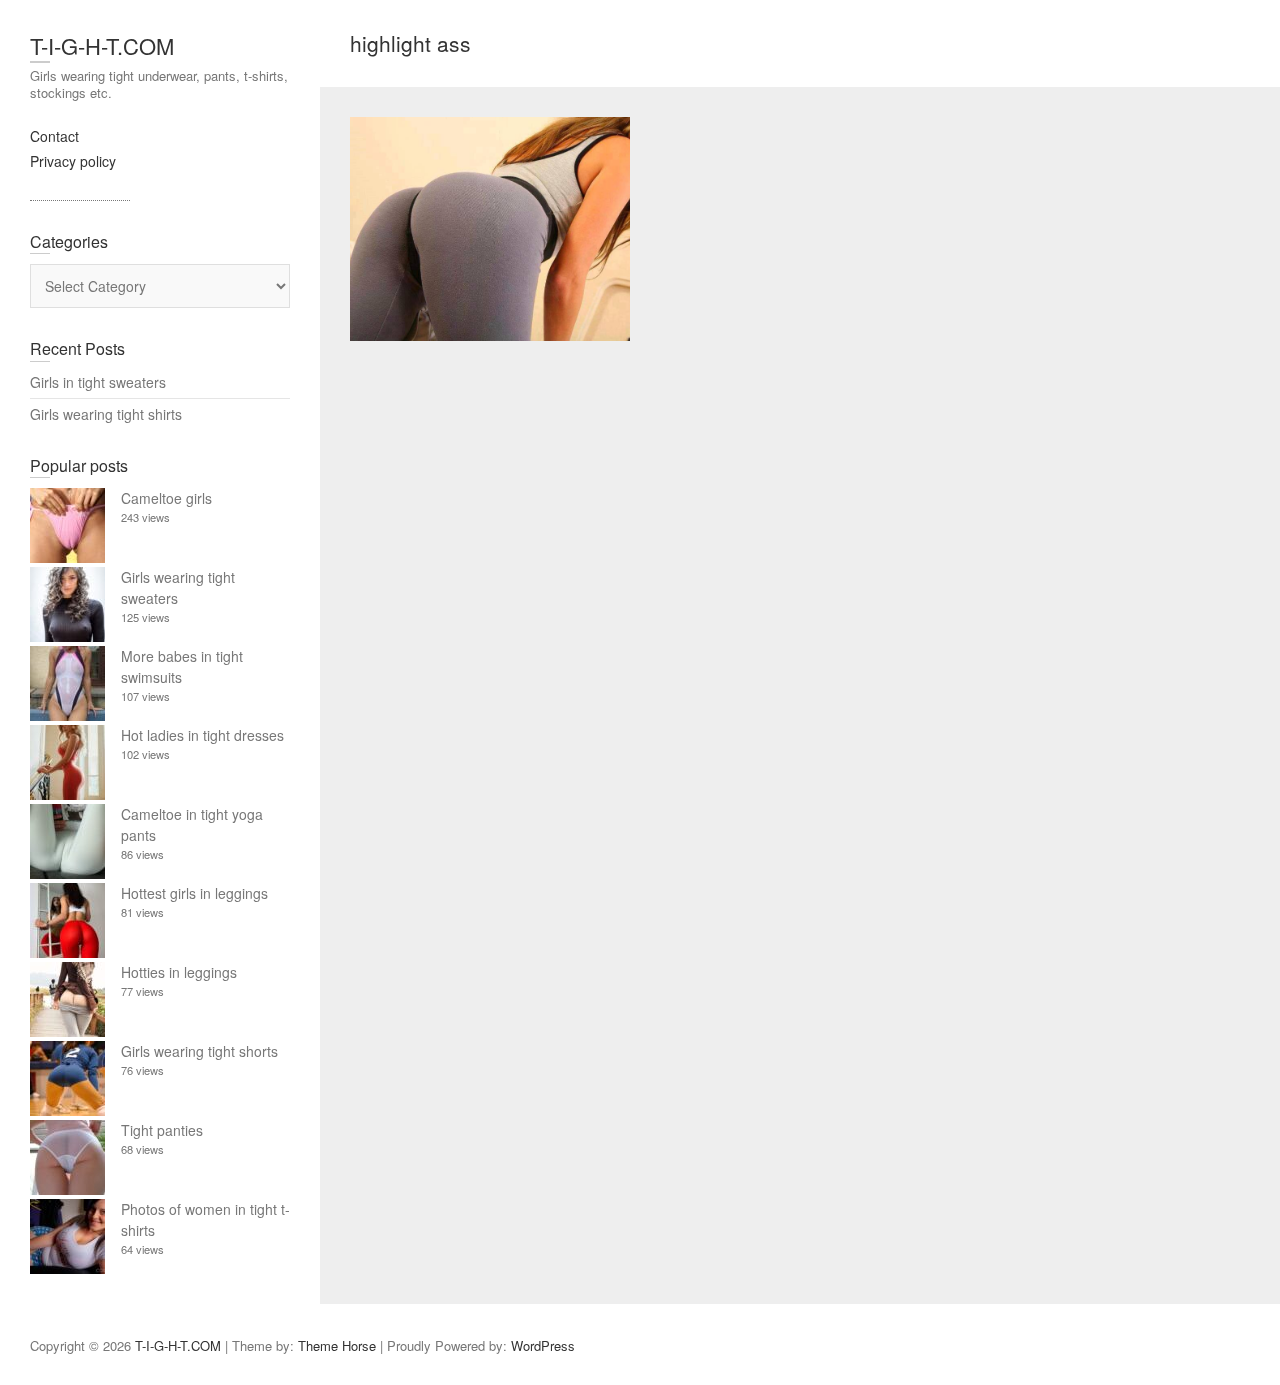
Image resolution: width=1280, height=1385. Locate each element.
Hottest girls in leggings (194, 893)
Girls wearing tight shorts (199, 1051)
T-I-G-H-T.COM (102, 45)
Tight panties (162, 1130)
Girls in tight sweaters (98, 382)
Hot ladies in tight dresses (202, 735)
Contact (54, 136)
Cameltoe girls (166, 498)
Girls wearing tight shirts (106, 414)
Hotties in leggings (179, 972)
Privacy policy (73, 161)
